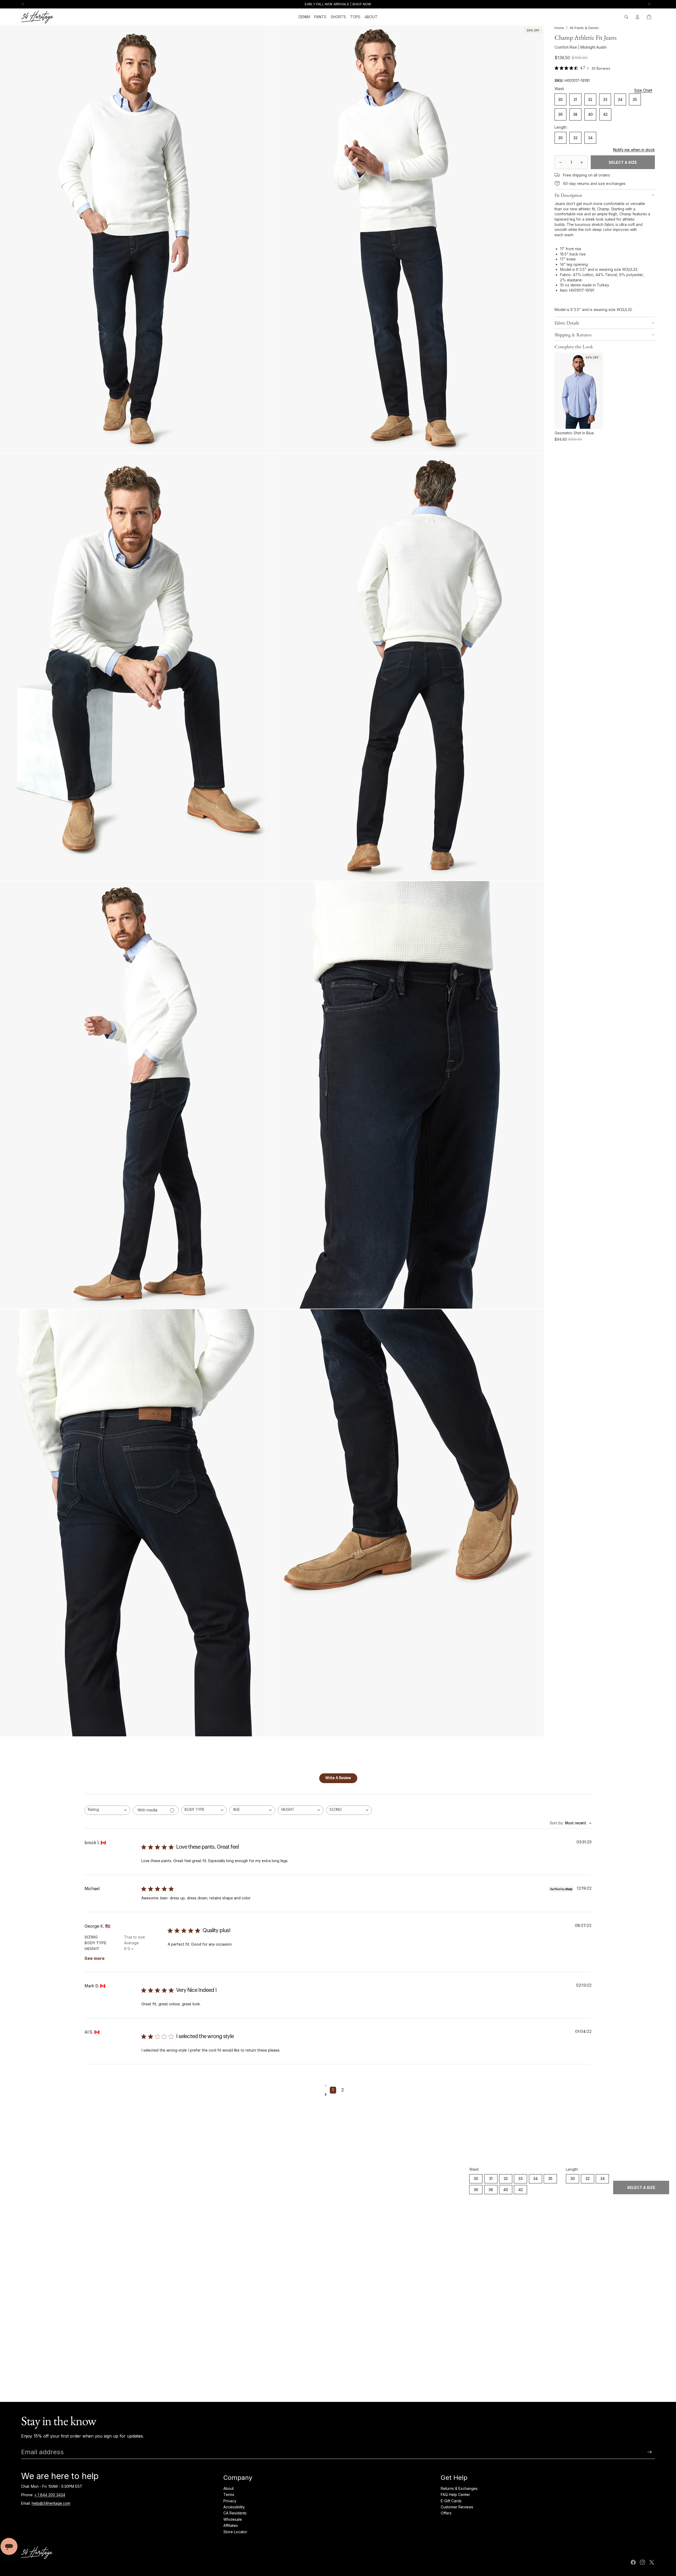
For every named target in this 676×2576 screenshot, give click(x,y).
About (229, 2488)
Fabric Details (567, 323)
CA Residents (235, 2513)
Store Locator (235, 2532)
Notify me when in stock (634, 150)
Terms (229, 2494)
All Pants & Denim (584, 28)
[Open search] (626, 17)
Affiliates (231, 2525)
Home (559, 28)
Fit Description (568, 195)
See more (95, 1958)
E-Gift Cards (451, 2501)
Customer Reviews (457, 2507)
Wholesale (233, 2519)
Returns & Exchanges (459, 2488)
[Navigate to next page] (338, 2094)
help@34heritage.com (51, 2503)
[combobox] (107, 1810)
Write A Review (338, 1778)
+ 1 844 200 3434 (50, 2495)
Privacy (230, 2501)
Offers (446, 2513)
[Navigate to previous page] (338, 2086)
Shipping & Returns (573, 335)
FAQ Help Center (455, 2494)
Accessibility (234, 2507)
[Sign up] (650, 2452)
